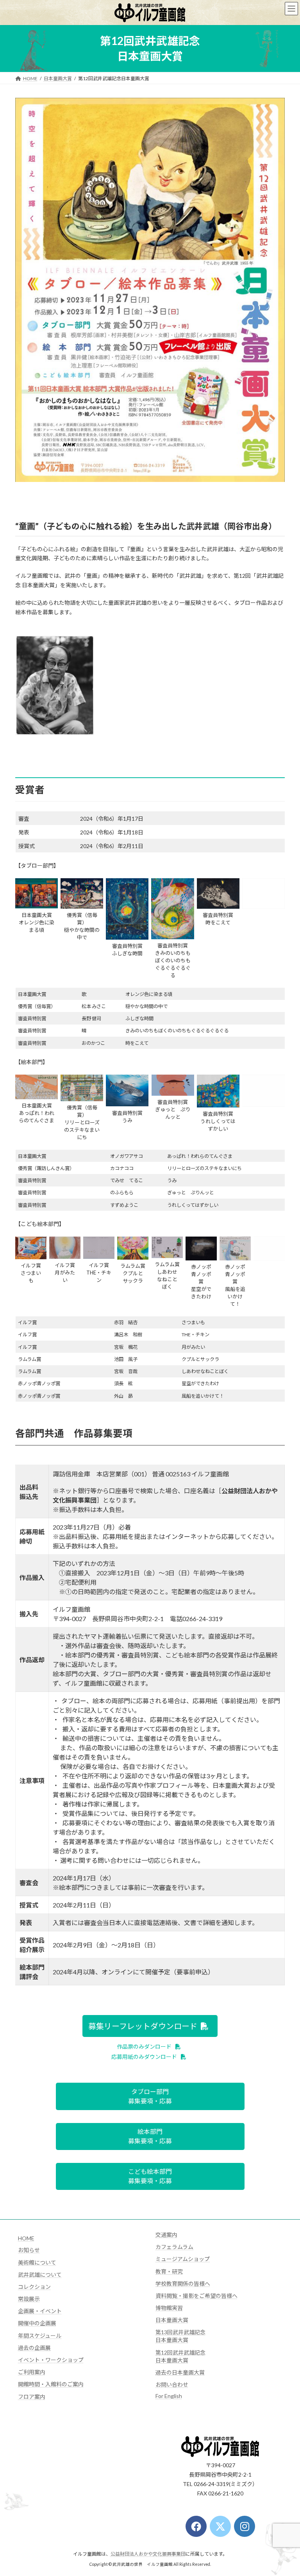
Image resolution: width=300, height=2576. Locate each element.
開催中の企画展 (37, 2323)
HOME (26, 2238)
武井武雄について (40, 2275)
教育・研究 (169, 2271)
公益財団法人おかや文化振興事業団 (148, 2554)
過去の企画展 (34, 2348)
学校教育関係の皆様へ (183, 2284)
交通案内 (166, 2235)
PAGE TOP (286, 2490)
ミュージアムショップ (183, 2259)
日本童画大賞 (172, 2320)
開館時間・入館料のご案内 (51, 2384)
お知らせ (29, 2250)
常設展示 (29, 2299)
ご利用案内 (32, 2372)
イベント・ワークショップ (51, 2360)
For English (169, 2396)
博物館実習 (169, 2308)
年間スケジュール (40, 2336)
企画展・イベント (40, 2311)
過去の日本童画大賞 (180, 2372)
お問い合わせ (172, 2385)
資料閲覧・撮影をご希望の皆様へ (196, 2296)
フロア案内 (32, 2397)
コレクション (34, 2287)
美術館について (37, 2262)
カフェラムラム (174, 2247)
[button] (150, 2026)
